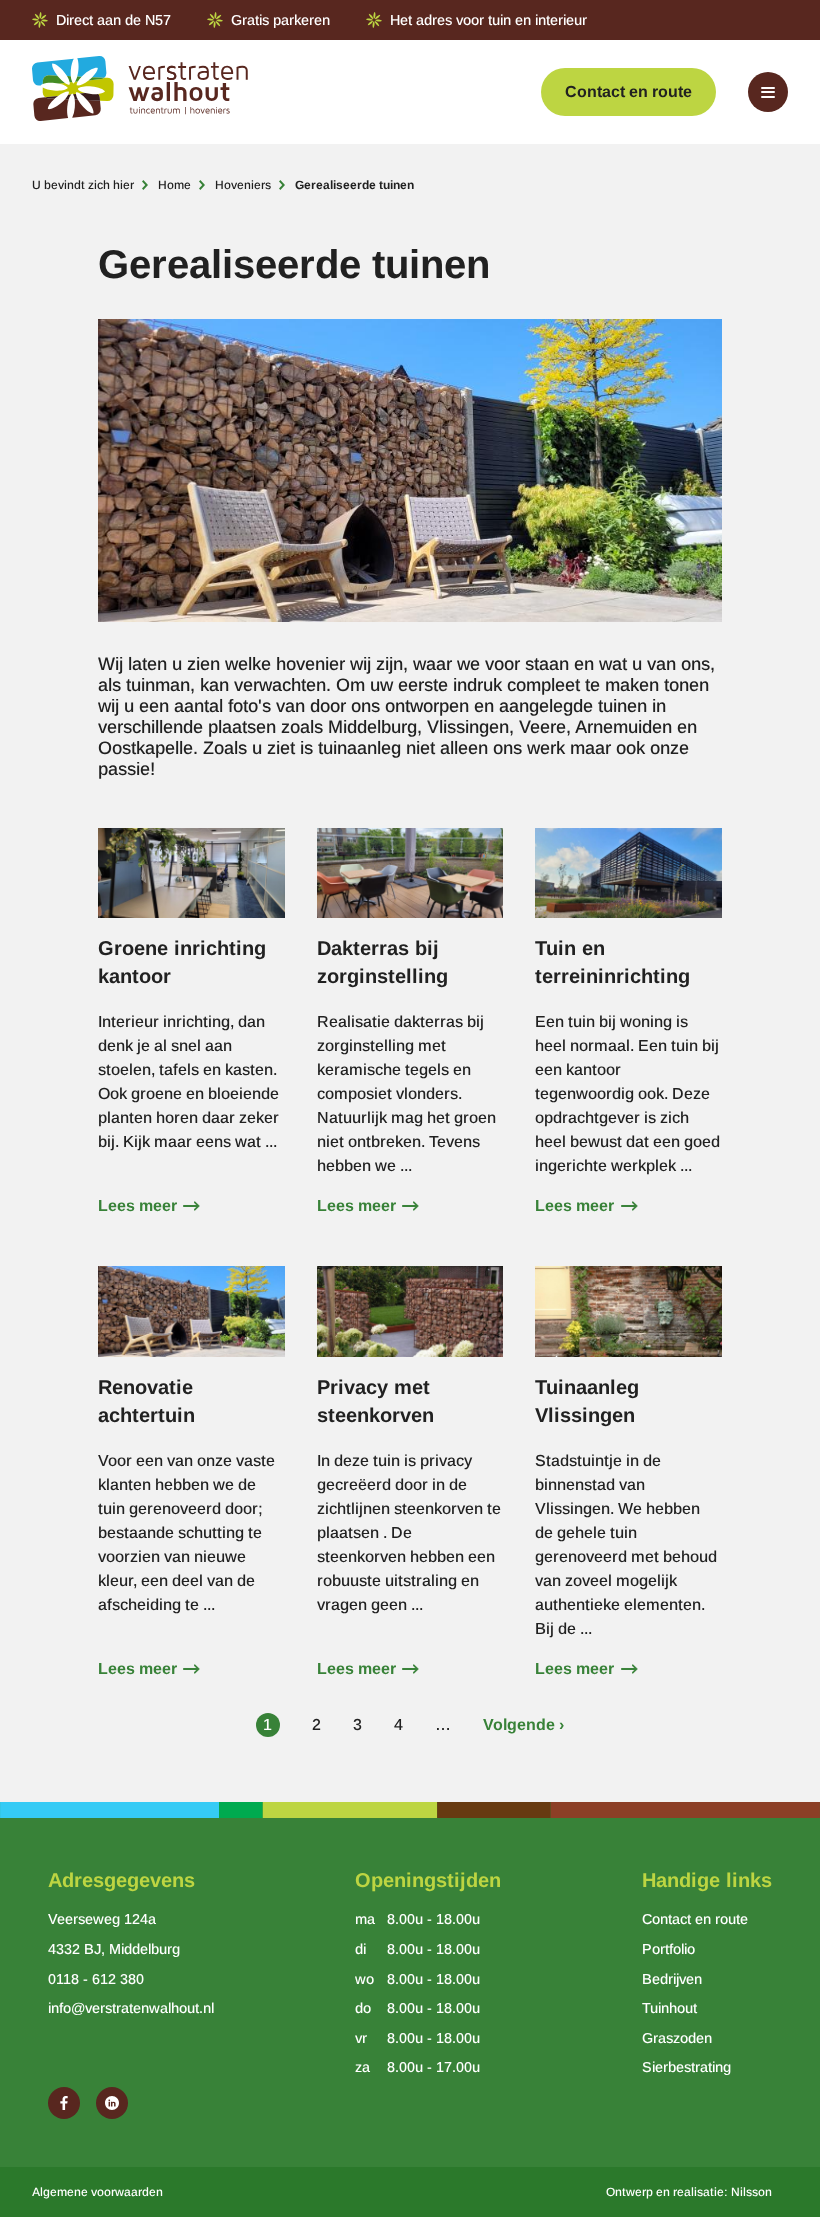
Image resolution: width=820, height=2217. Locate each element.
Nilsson (751, 2192)
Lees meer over (191, 1031)
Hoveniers (243, 185)
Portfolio (668, 1949)
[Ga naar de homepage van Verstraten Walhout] (140, 92)
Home (174, 185)
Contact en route (628, 91)
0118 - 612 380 (96, 1979)
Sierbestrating (686, 2067)
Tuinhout (669, 2008)
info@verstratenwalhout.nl (131, 2008)
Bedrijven (672, 1979)
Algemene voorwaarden (97, 2192)
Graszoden (677, 2038)
